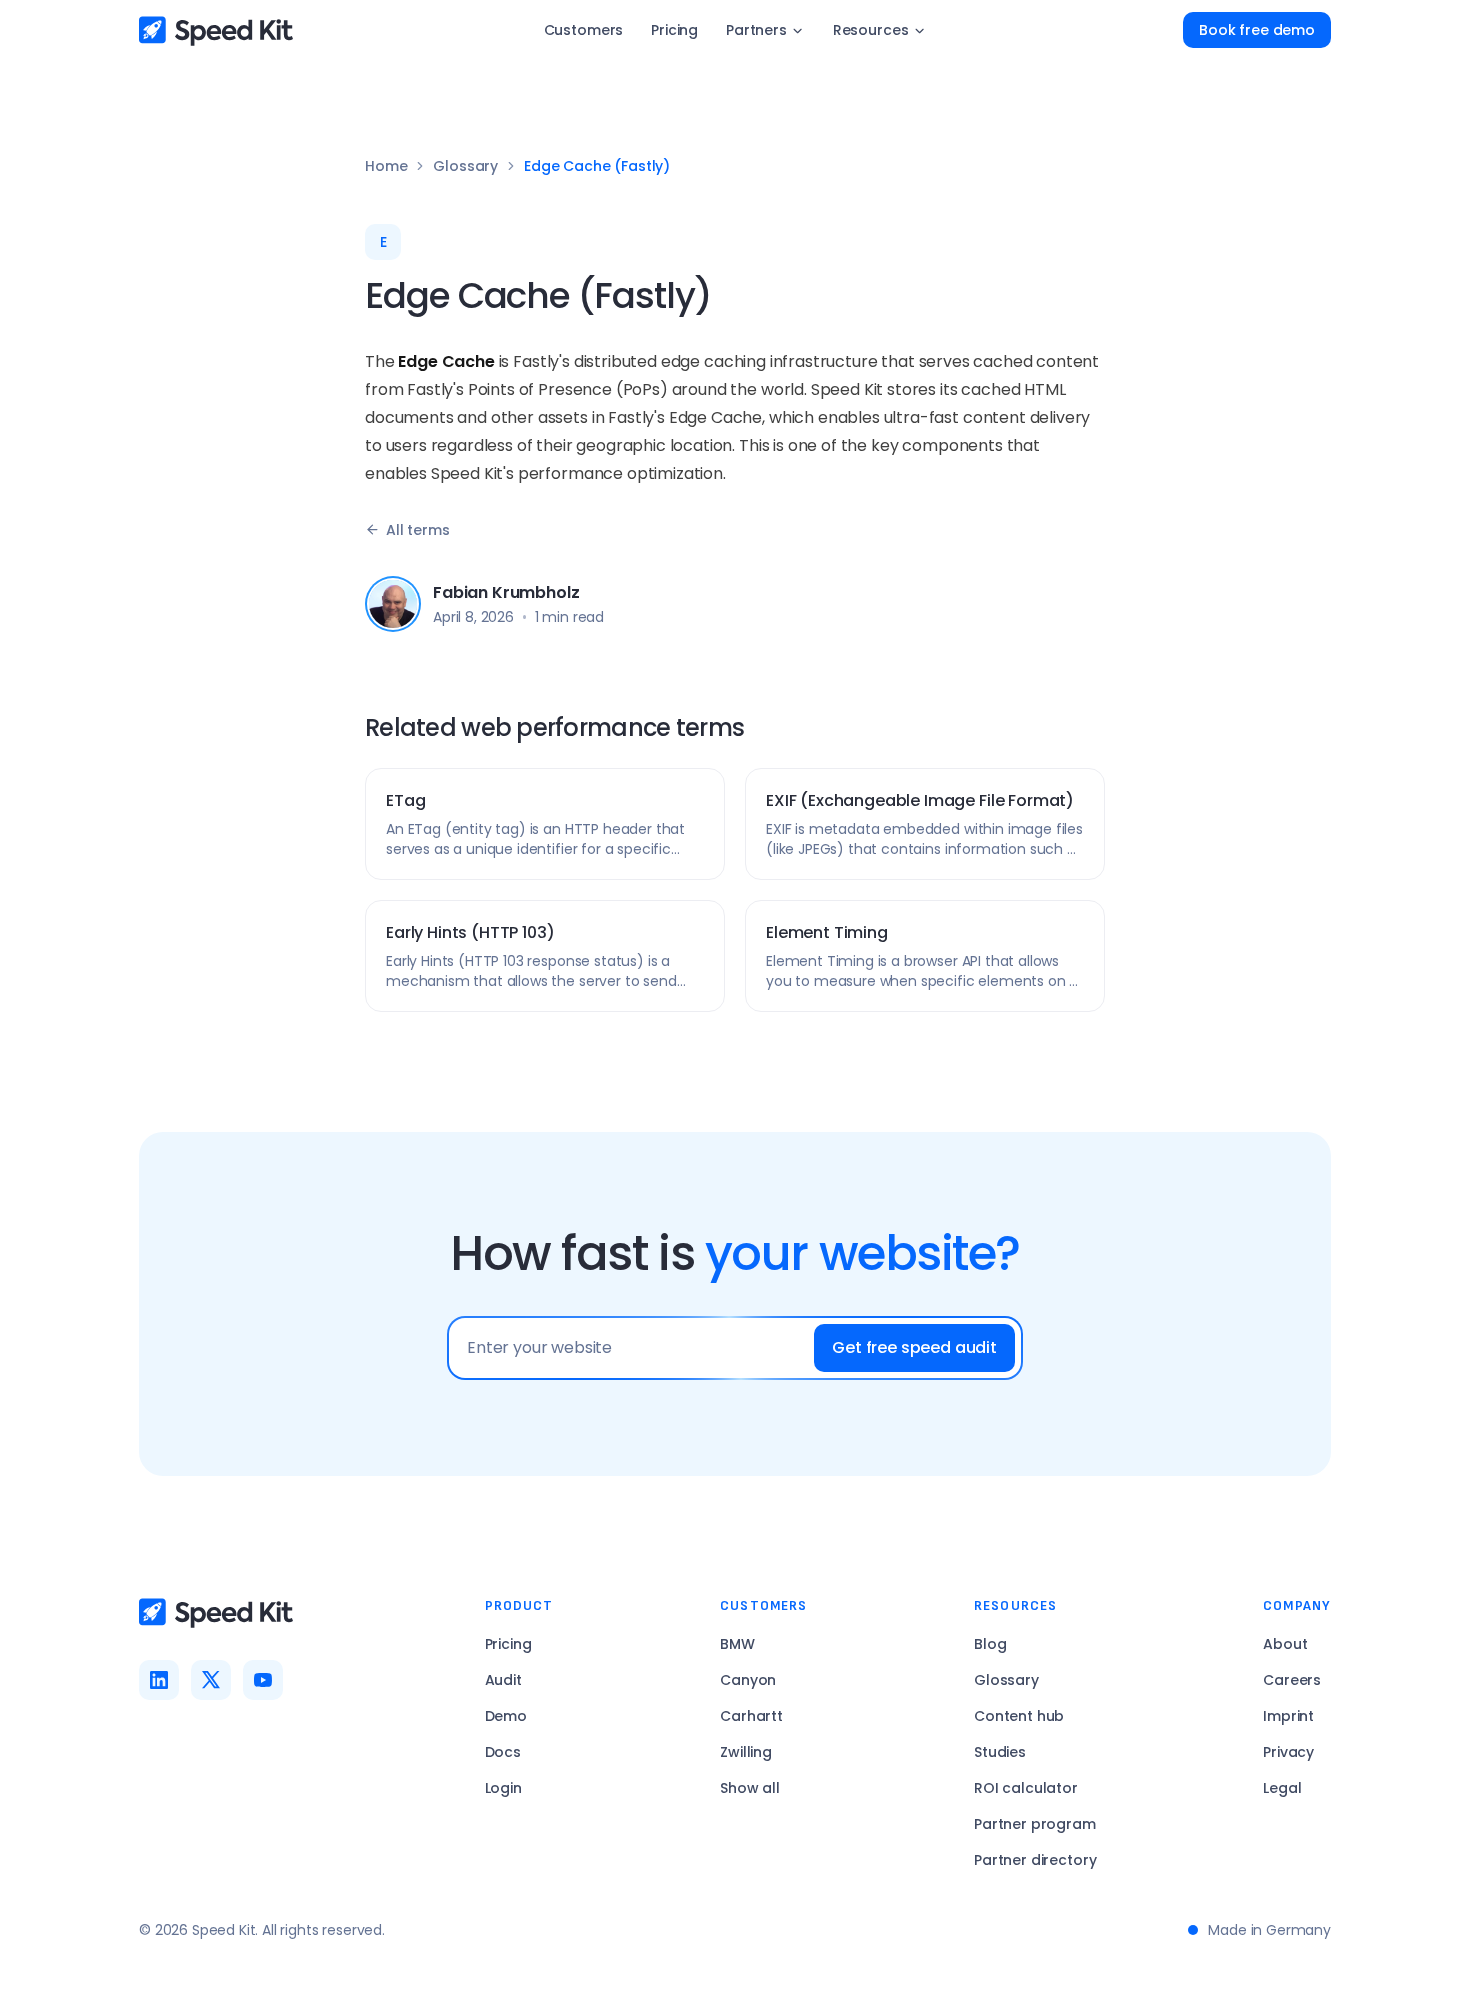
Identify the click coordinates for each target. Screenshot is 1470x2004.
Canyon (748, 1680)
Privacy (1288, 1752)
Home (386, 166)
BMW (737, 1644)
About (1285, 1644)
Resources (871, 30)
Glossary (465, 166)
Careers (1292, 1680)
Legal (1282, 1788)
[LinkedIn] (159, 1680)
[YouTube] (263, 1680)
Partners (756, 30)
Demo (506, 1716)
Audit (503, 1680)
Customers (584, 30)
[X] (211, 1680)
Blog (990, 1644)
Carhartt (751, 1716)
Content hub (1019, 1716)
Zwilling (746, 1752)
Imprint (1288, 1716)
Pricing (674, 30)
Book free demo (1257, 30)
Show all (750, 1788)
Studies (1000, 1752)
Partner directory (1035, 1860)
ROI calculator (1026, 1788)
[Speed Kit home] (216, 30)
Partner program (1035, 1824)
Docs (503, 1752)
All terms (418, 530)
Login (503, 1788)
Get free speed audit (914, 1347)
